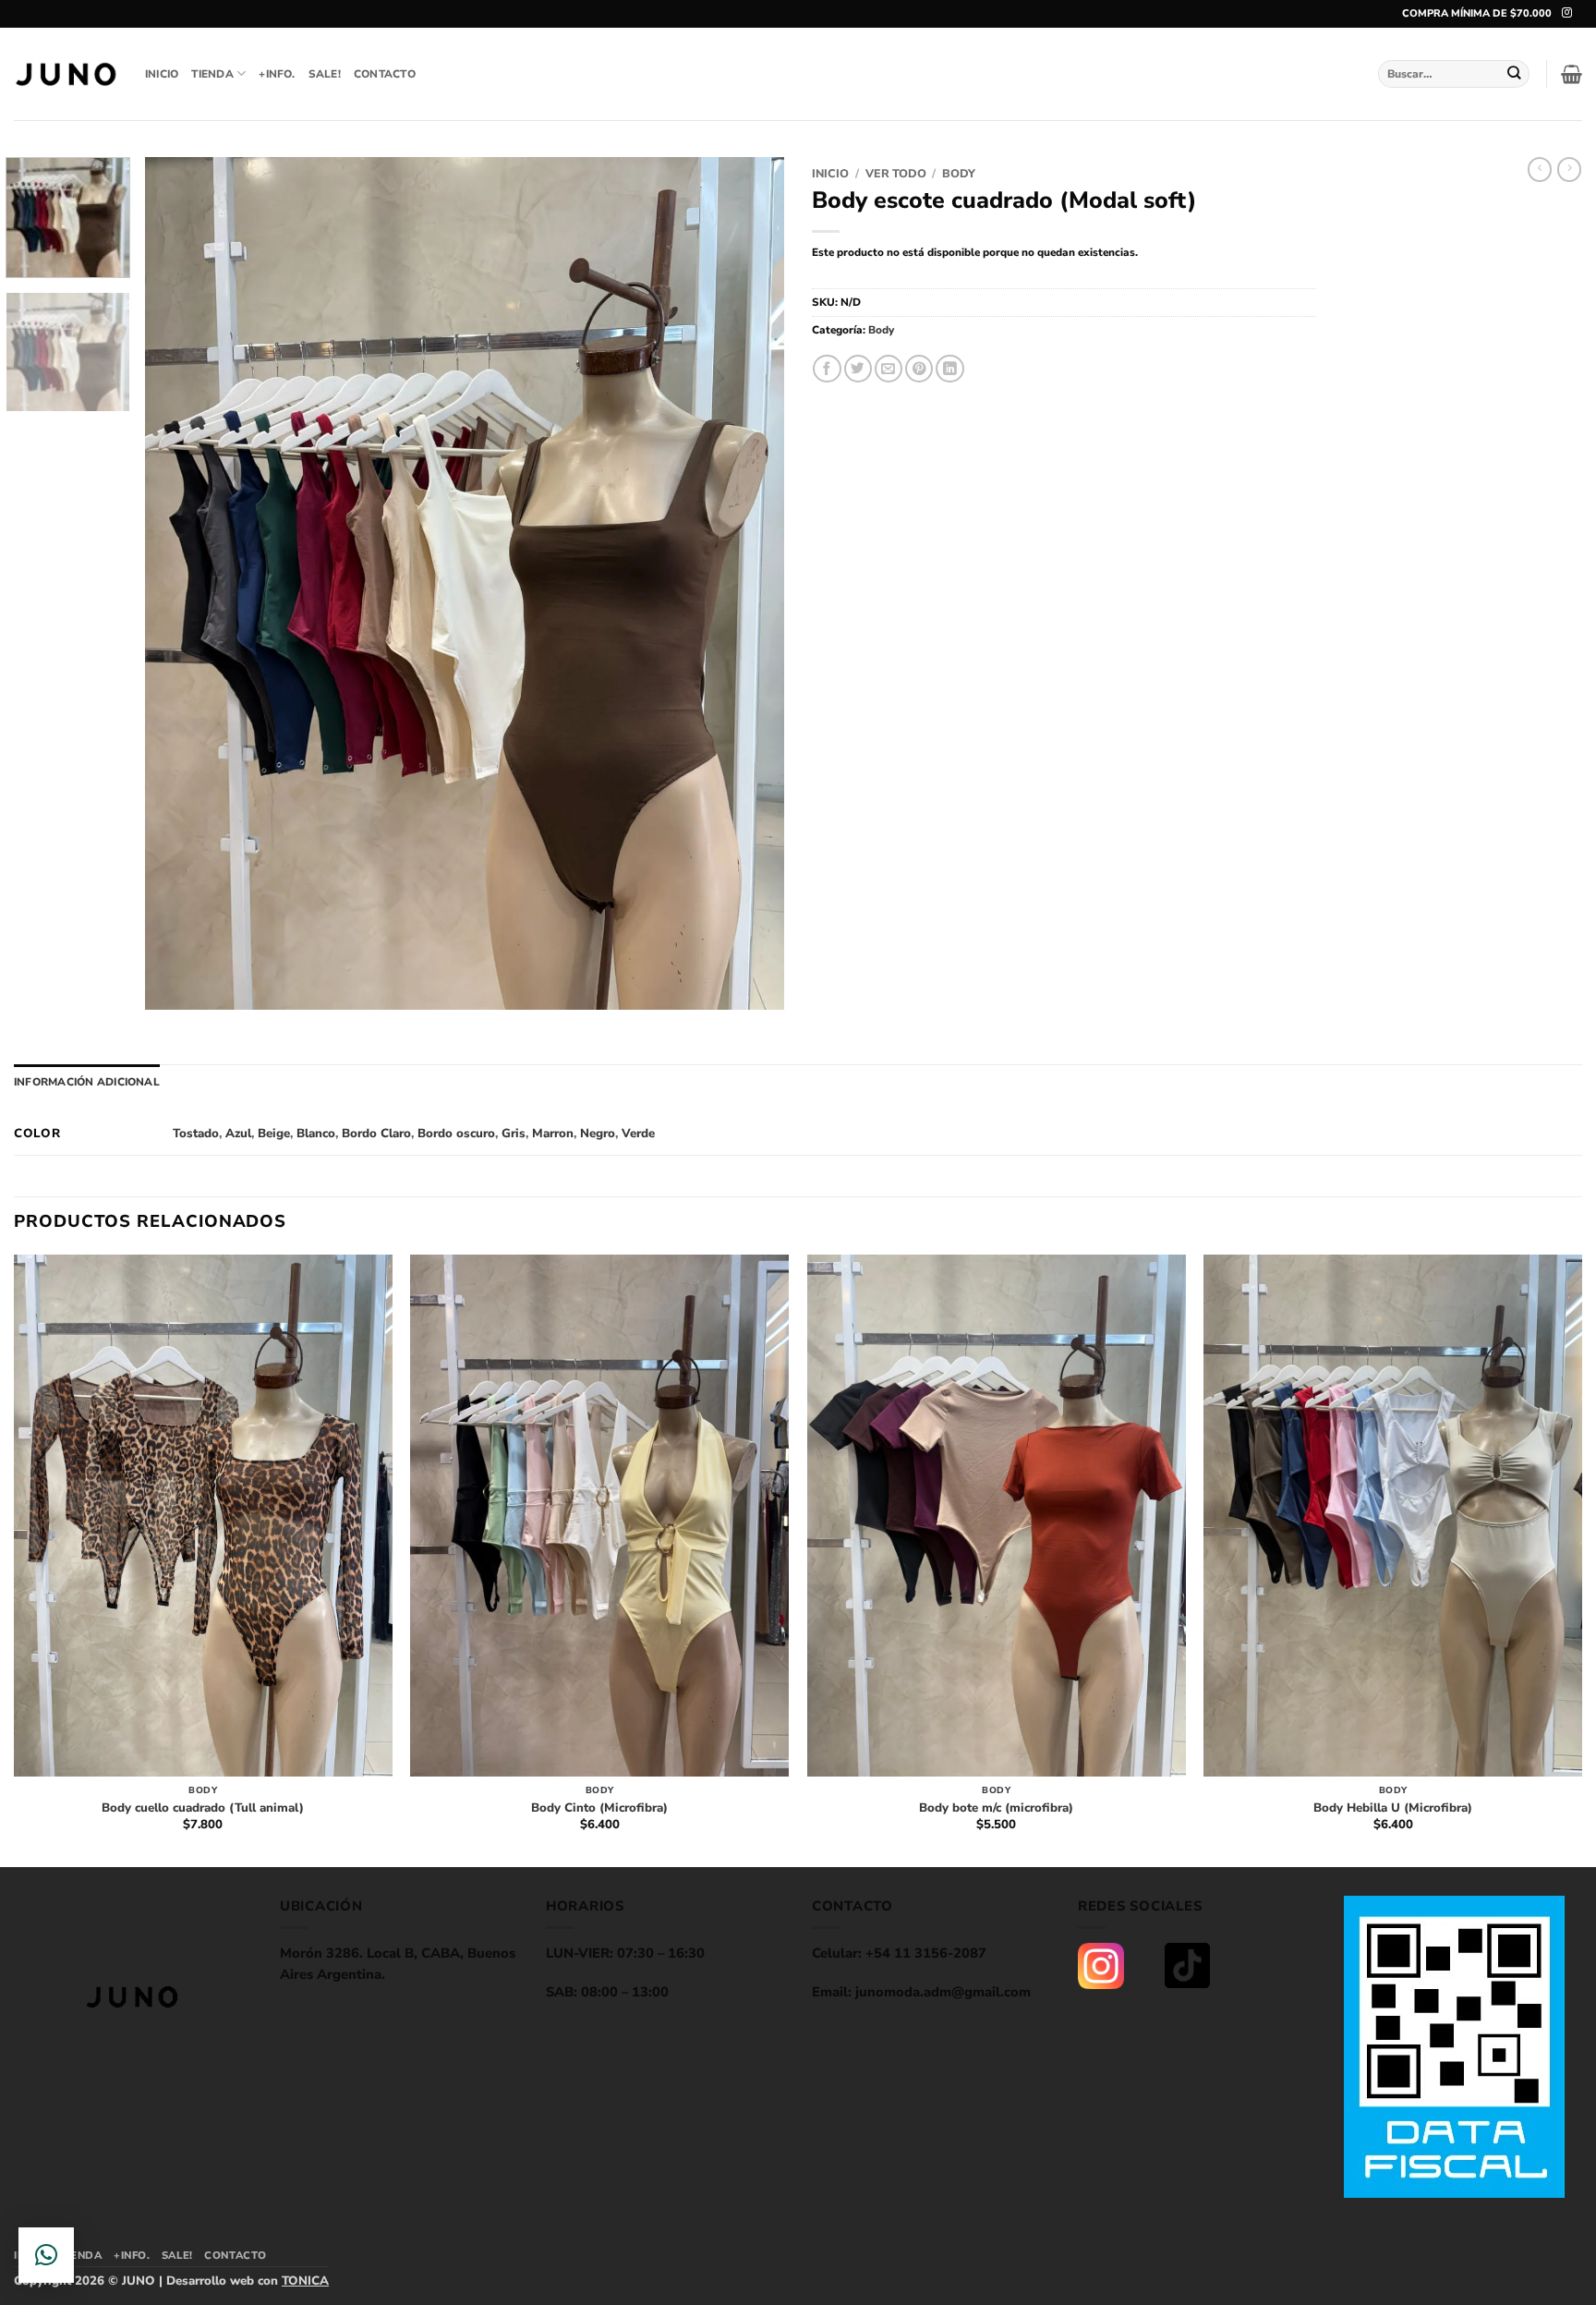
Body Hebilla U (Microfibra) (1393, 1808)
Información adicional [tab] (87, 1082)
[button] (1572, 74)
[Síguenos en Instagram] (1567, 13)
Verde (638, 1134)
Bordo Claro (376, 1134)
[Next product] (1540, 170)
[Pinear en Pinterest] (919, 369)
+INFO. (277, 74)
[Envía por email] (889, 369)
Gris (514, 1134)
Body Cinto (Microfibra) (599, 1808)
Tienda (212, 74)
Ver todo (896, 173)
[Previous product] (1569, 170)
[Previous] (181, 583)
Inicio (830, 173)
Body (959, 173)
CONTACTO (385, 74)
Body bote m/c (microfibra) (996, 1808)
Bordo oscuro (456, 1134)
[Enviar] (1515, 73)
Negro (598, 1134)
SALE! (325, 74)
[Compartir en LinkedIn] (949, 369)
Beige (274, 1134)
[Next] (748, 583)
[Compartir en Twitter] (858, 369)
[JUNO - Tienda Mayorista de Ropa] (66, 74)
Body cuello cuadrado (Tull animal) (203, 1808)
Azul (238, 1134)
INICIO (162, 74)
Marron (553, 1134)
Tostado (196, 1134)
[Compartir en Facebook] (827, 369)
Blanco (316, 1134)
